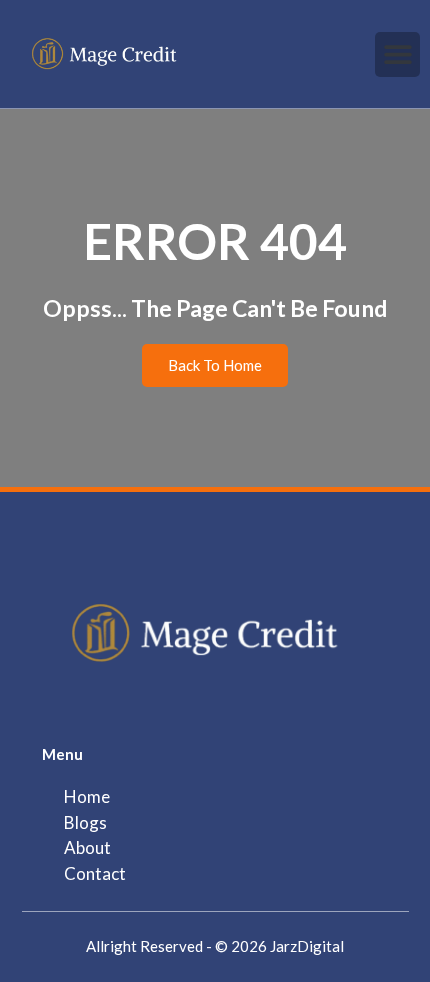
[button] (397, 54)
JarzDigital (307, 946)
